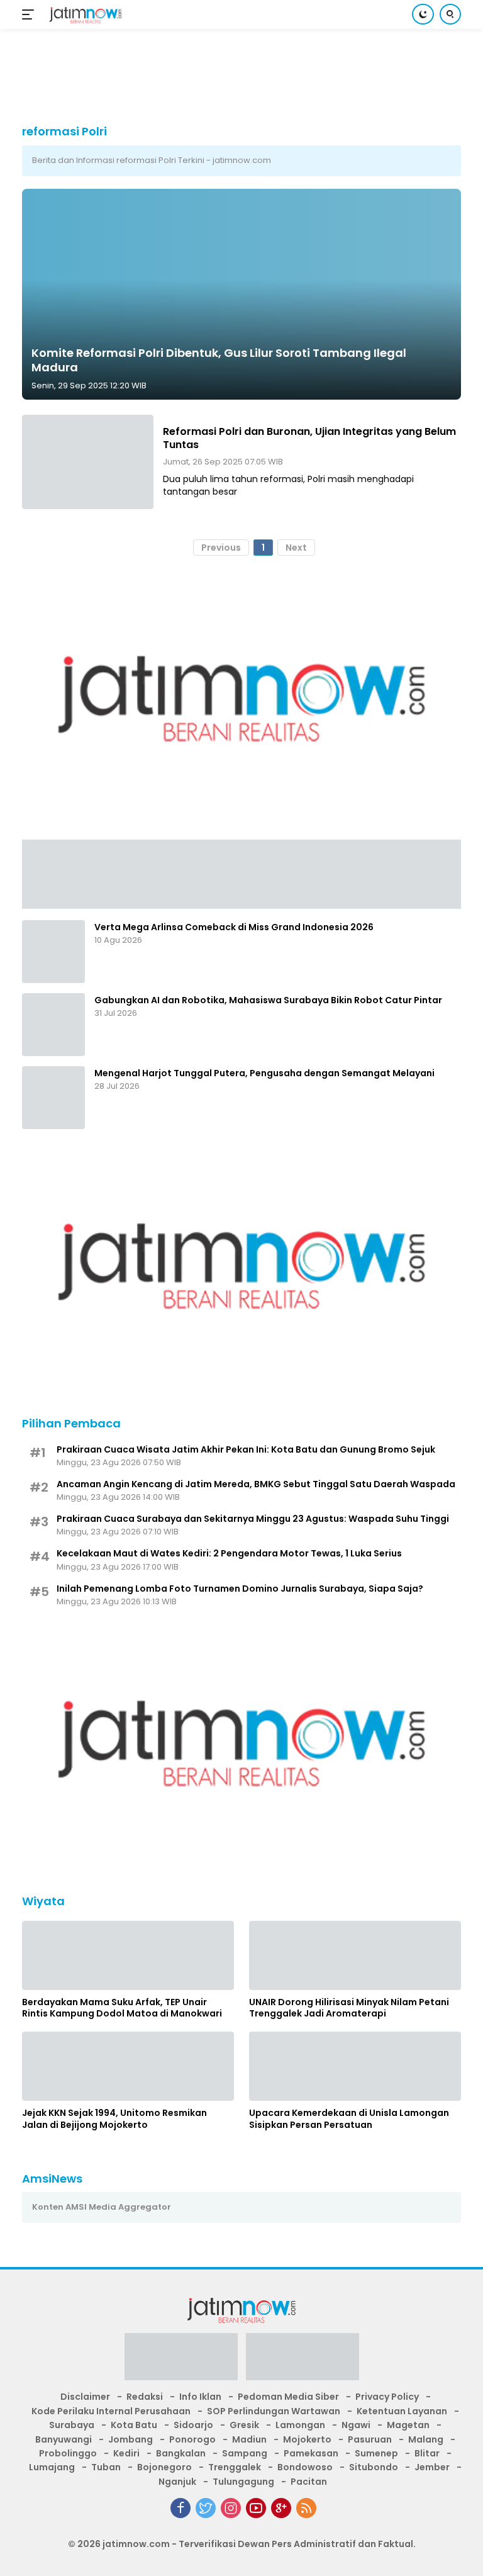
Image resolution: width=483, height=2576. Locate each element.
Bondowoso (305, 2467)
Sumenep (376, 2453)
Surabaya (72, 2425)
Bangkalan (181, 2453)
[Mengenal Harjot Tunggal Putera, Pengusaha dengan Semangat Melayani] (53, 1098)
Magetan (408, 2425)
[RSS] (306, 2508)
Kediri (126, 2453)
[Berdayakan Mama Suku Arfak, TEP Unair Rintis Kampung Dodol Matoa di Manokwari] (128, 1955)
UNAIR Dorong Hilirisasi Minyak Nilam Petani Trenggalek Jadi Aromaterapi (349, 2008)
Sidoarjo (193, 2425)
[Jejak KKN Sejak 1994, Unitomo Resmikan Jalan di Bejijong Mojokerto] (128, 2066)
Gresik (244, 2425)
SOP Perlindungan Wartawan (274, 2411)
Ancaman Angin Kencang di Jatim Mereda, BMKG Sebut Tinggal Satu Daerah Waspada (256, 1484)
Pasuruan (370, 2439)
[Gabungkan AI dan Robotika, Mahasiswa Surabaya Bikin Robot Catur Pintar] (53, 1025)
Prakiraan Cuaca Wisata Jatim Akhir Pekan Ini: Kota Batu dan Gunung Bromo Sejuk (246, 1449)
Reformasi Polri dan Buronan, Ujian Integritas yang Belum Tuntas (309, 438)
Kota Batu (134, 2425)
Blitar (427, 2453)
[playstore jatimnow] (181, 2361)
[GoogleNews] (281, 2508)
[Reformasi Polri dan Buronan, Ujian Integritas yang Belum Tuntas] (88, 462)
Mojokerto (307, 2439)
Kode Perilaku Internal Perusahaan (111, 2411)
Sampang (245, 2453)
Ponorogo (192, 2439)
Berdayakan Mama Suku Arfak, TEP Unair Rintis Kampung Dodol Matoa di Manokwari (122, 2008)
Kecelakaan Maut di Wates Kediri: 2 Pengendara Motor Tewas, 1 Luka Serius (229, 1553)
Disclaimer (85, 2397)
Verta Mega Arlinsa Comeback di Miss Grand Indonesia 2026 (234, 927)
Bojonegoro (164, 2467)
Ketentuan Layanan (402, 2411)
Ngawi (356, 2425)
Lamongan (300, 2425)
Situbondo (374, 2467)
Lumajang (52, 2467)
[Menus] (31, 14)
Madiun (249, 2439)
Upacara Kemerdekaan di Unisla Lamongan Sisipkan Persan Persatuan (349, 2118)
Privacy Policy (387, 2397)
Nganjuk (177, 2482)
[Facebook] (180, 2508)
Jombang (130, 2439)
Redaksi (145, 2397)
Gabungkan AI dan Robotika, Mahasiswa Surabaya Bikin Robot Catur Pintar (268, 1000)
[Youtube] (256, 2508)
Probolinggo (68, 2453)
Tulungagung (243, 2482)
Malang (426, 2439)
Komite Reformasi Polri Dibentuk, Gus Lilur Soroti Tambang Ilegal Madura (219, 360)
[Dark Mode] (423, 14)
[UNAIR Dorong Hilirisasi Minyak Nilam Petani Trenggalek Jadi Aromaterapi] (355, 1955)
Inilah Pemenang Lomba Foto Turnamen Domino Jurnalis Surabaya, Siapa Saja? (240, 1589)
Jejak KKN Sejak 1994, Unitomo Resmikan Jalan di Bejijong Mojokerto (114, 2118)
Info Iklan (200, 2397)
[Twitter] (206, 2508)
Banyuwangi (64, 2439)
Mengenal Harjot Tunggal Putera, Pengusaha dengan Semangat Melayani (264, 1073)
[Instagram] (231, 2508)
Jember (432, 2467)
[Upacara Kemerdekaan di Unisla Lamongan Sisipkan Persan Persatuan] (355, 2066)
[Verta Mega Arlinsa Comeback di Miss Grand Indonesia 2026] (53, 952)
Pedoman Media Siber (288, 2397)
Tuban (106, 2467)
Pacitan (309, 2482)
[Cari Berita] (450, 14)
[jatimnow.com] (84, 15)
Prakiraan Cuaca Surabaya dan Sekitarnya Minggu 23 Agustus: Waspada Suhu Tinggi (253, 1519)
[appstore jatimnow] (303, 2361)
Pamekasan (311, 2453)
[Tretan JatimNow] (241, 873)
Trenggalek (235, 2467)
